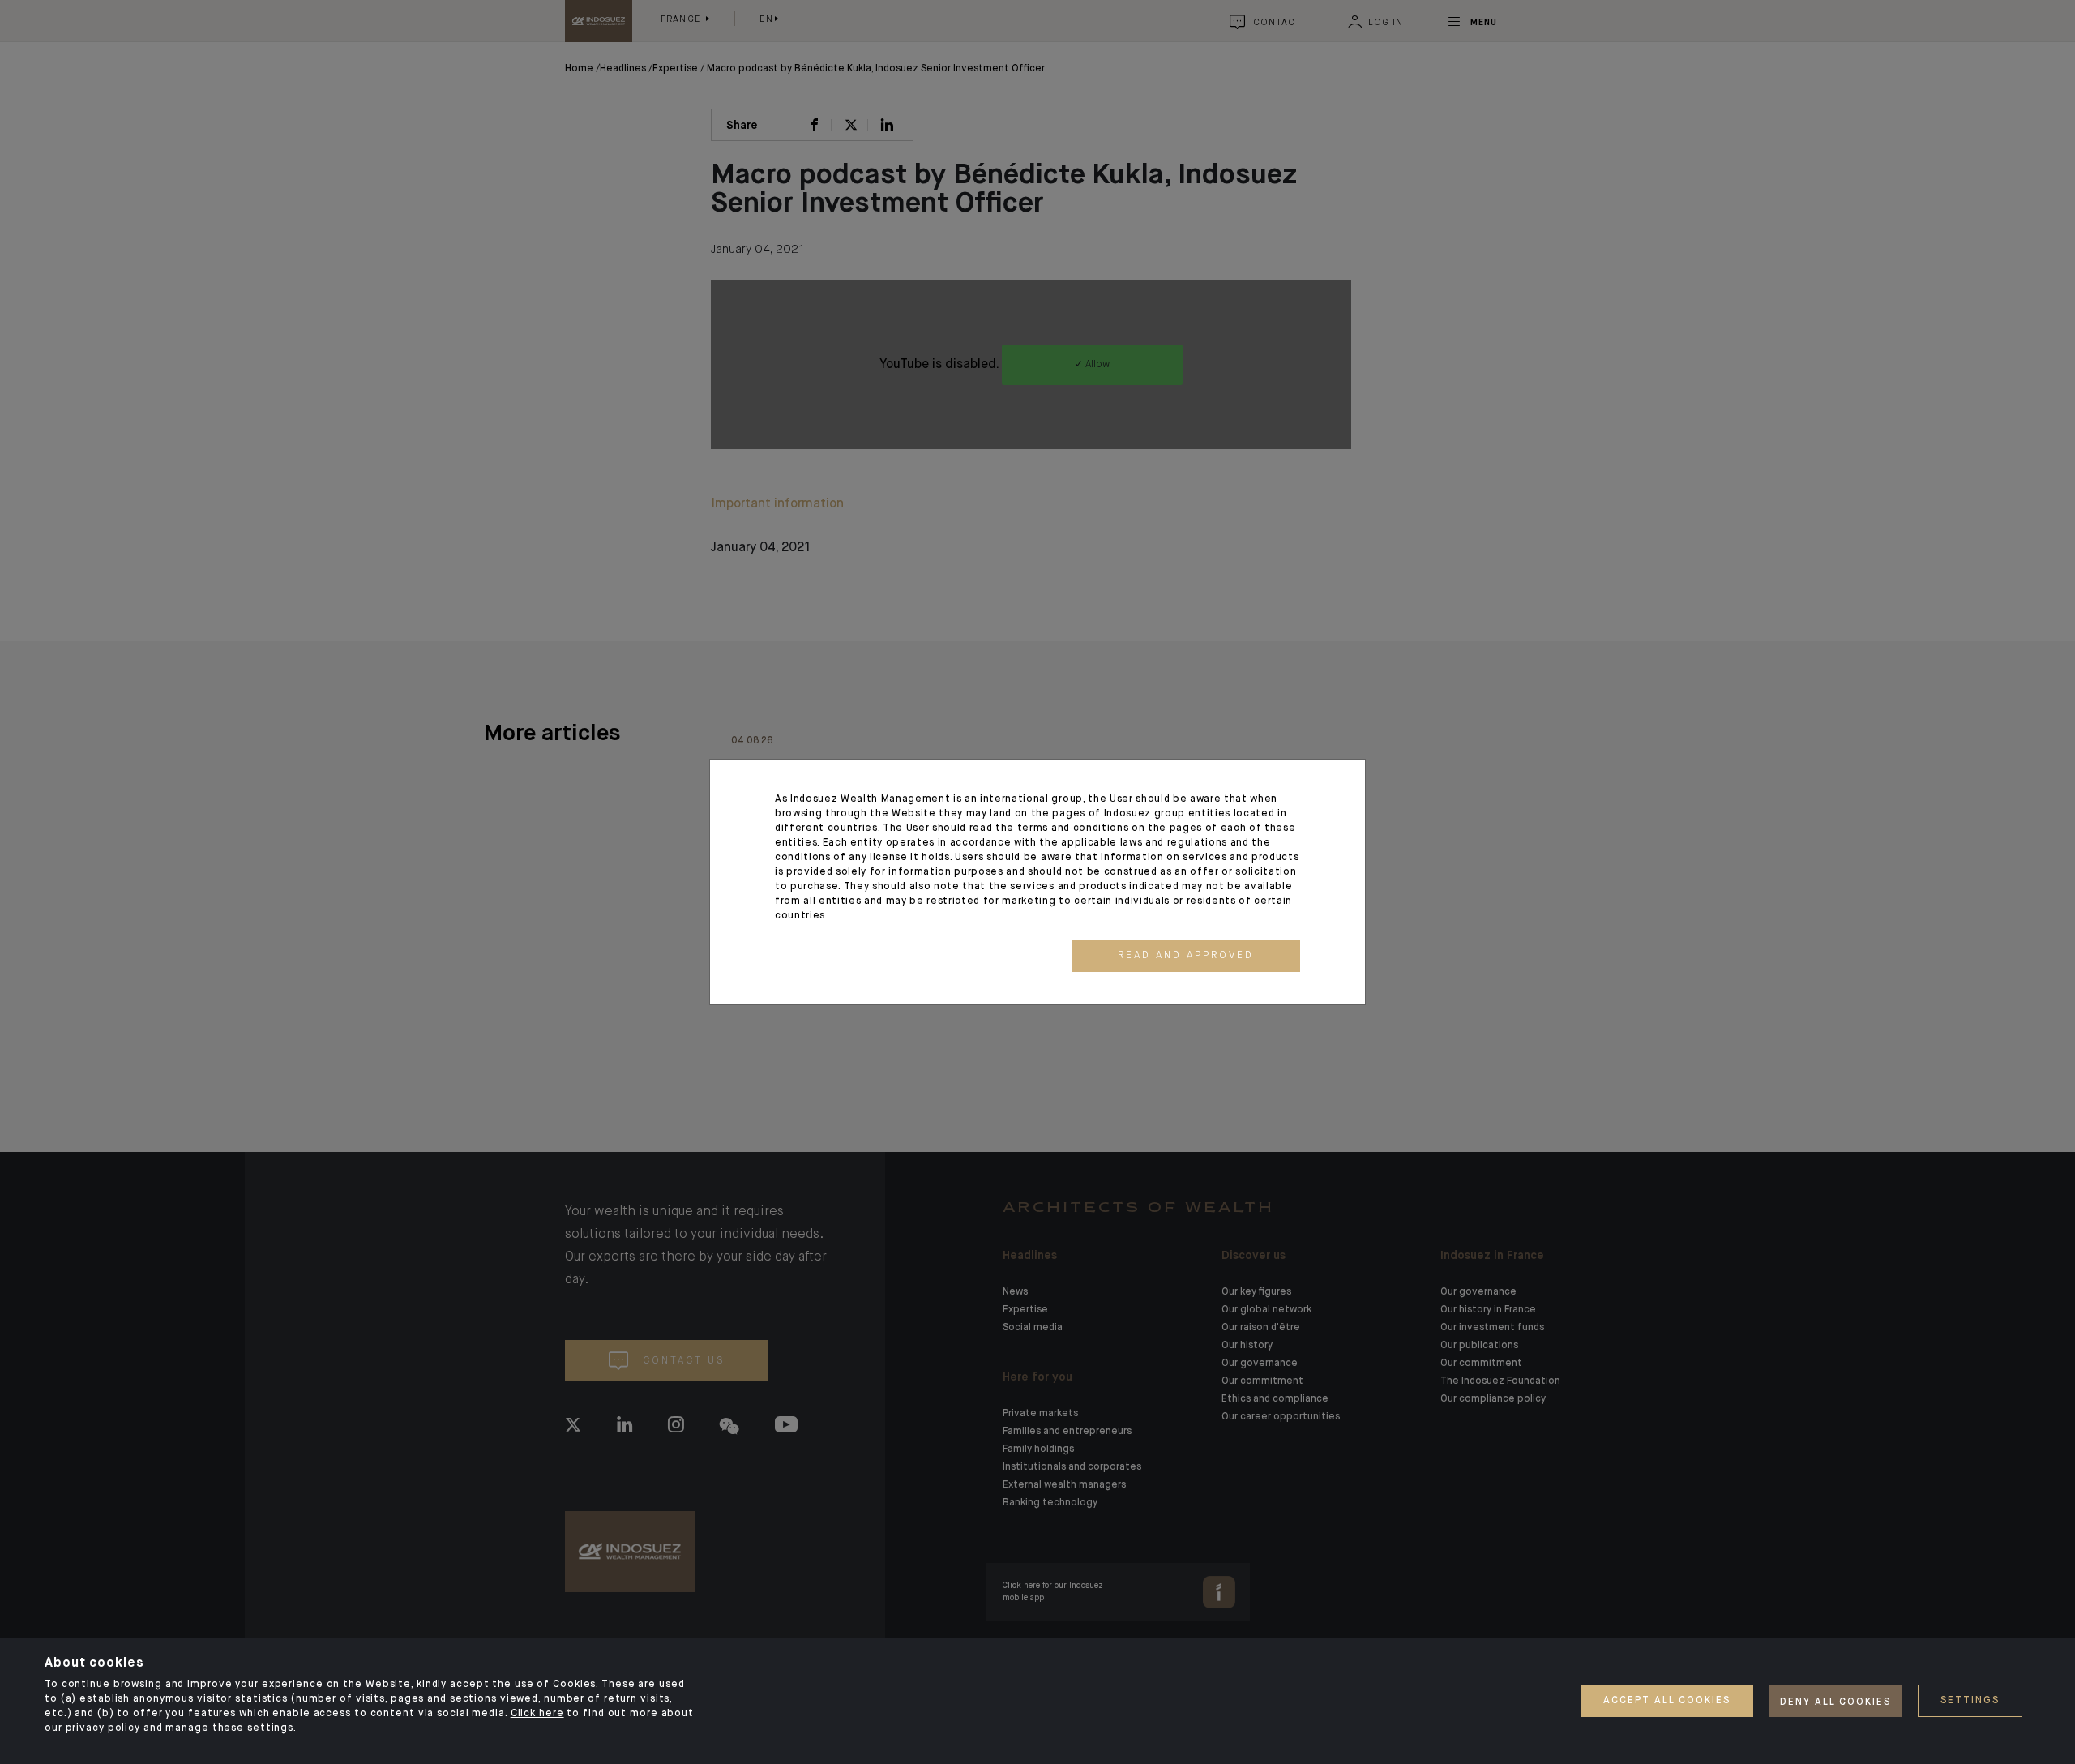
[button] (1186, 956)
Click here (537, 1714)
